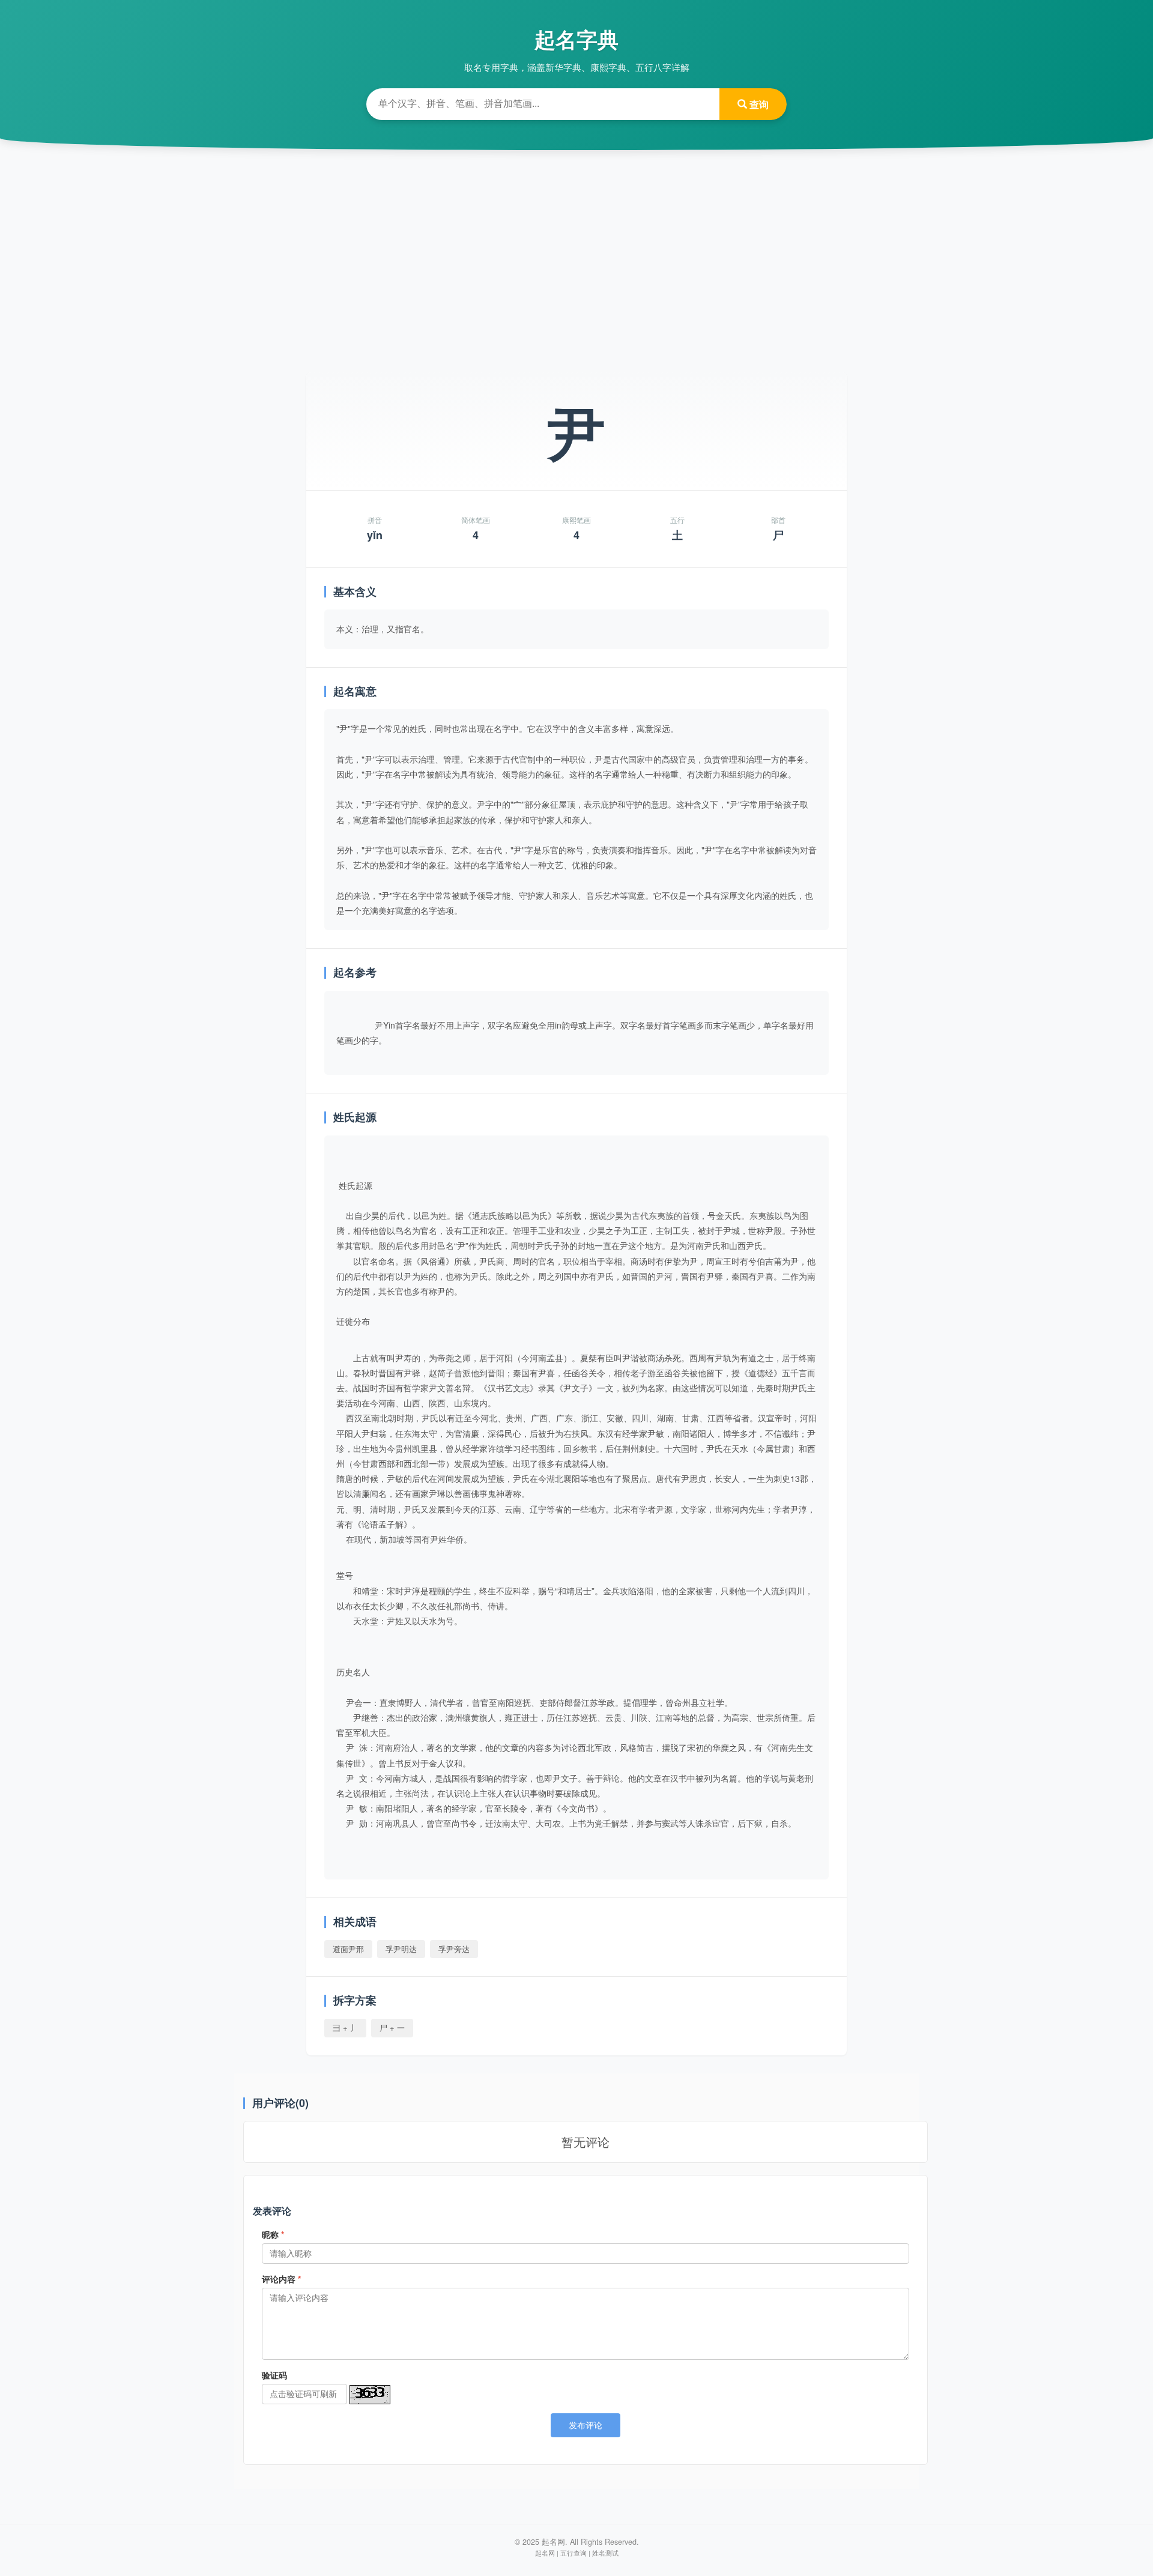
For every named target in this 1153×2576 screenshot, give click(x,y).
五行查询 (573, 2553)
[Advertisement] (576, 252)
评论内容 (281, 2279)
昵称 (273, 2234)
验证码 (274, 2375)
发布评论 (586, 2425)
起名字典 (576, 39)
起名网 (545, 2553)
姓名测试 (605, 2553)
